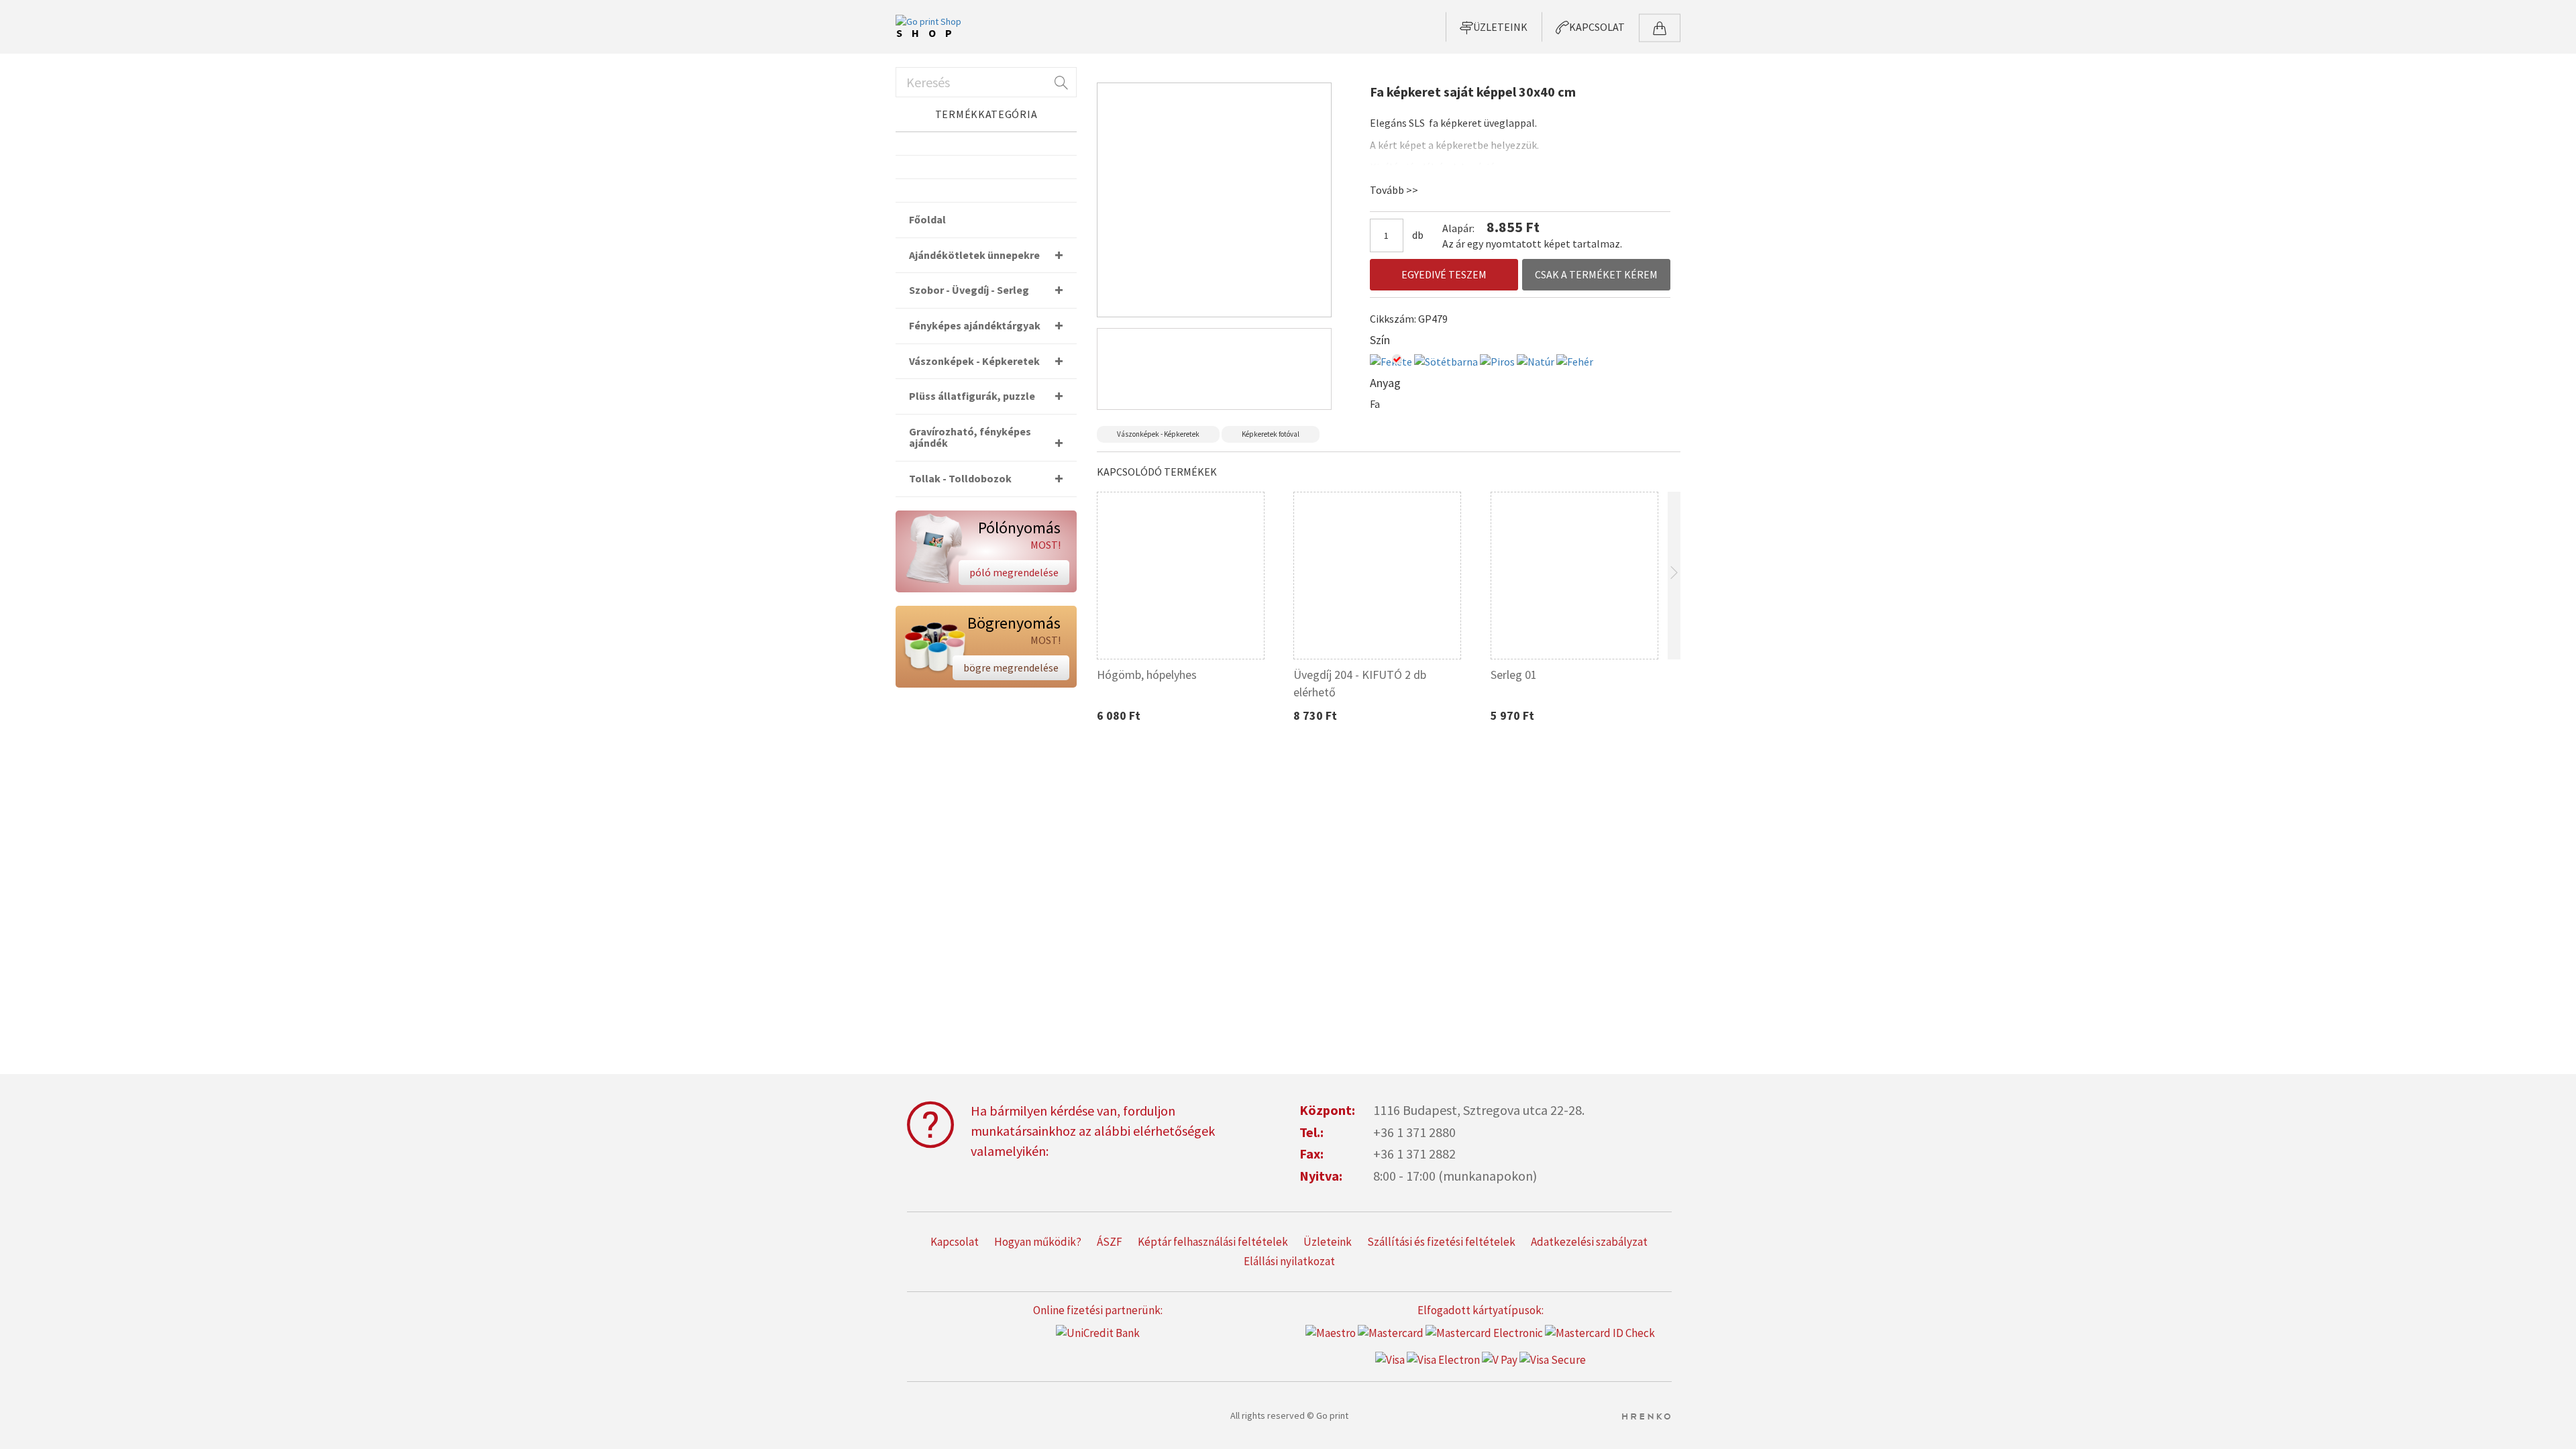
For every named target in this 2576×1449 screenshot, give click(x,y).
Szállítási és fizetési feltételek (1441, 1242)
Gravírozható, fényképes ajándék (970, 437)
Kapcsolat (955, 1242)
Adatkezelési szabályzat (1589, 1242)
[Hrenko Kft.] (1646, 1415)
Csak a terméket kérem (1596, 274)
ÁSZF (1110, 1242)
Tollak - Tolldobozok (960, 478)
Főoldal (927, 219)
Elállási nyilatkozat (1289, 1261)
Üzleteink (1328, 1242)
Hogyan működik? (1038, 1242)
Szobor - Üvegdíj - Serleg (969, 290)
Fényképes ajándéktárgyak (975, 325)
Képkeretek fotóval (1271, 434)
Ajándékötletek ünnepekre (974, 255)
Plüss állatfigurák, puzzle (972, 396)
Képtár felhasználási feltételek (1213, 1242)
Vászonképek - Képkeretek (1158, 434)
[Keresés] (1060, 82)
